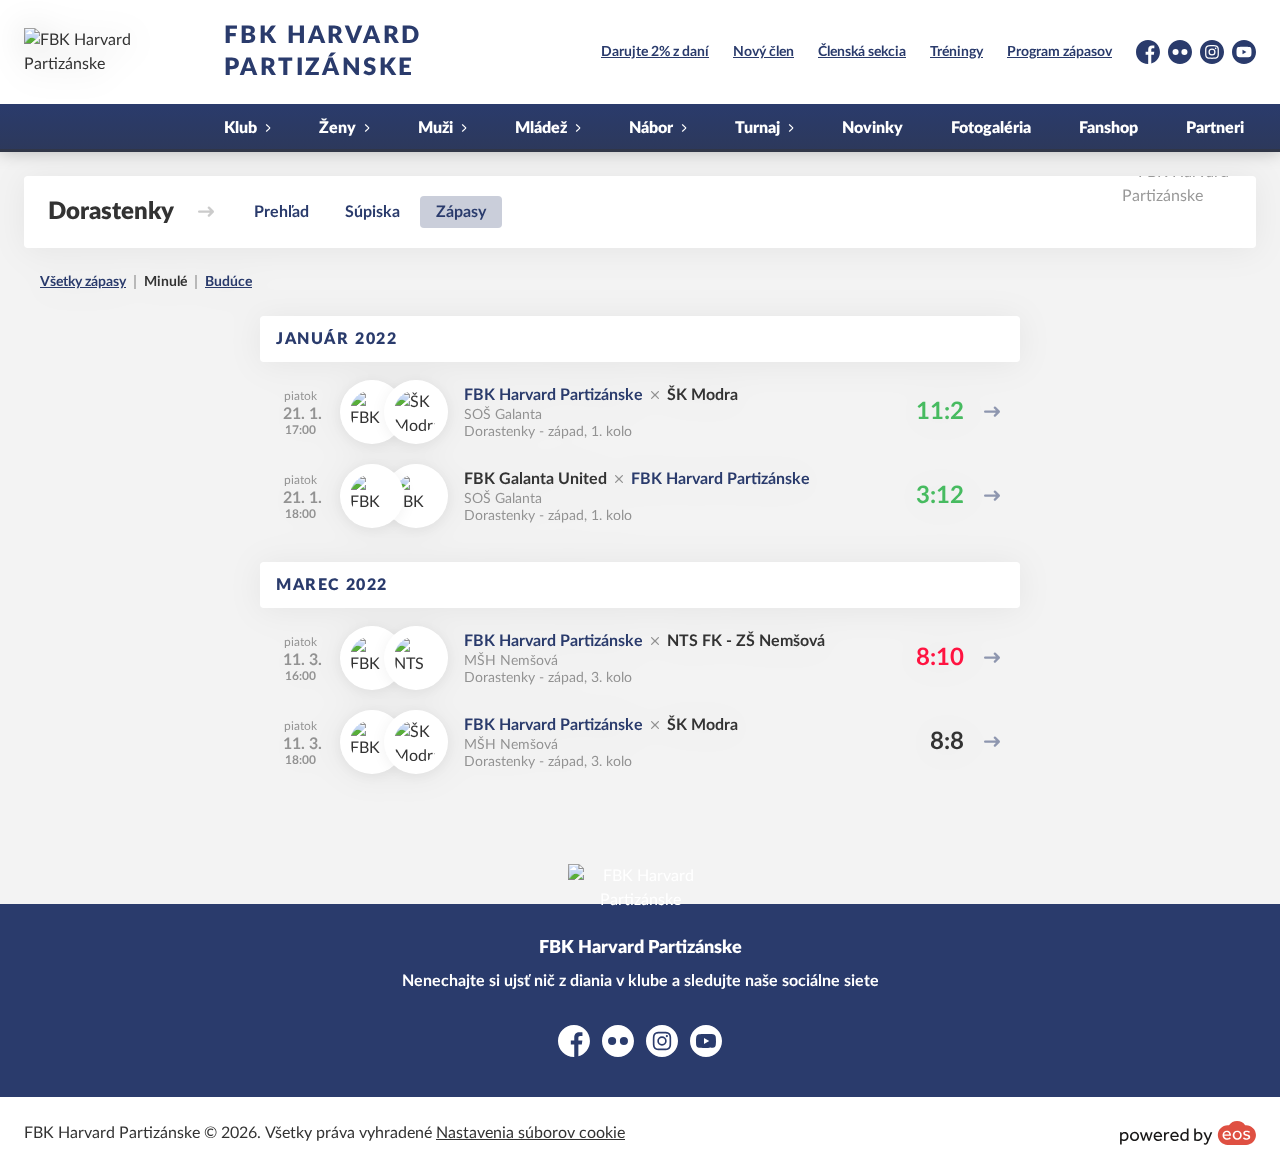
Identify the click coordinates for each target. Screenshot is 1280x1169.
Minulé (165, 282)
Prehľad (281, 212)
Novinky (872, 128)
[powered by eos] (1188, 1133)
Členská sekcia (862, 52)
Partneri (1215, 128)
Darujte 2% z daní (655, 52)
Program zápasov (1059, 52)
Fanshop (1108, 128)
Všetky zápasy (83, 282)
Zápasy (461, 212)
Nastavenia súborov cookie (530, 1133)
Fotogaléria (991, 128)
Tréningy (956, 52)
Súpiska (372, 212)
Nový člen (763, 52)
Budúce (228, 282)
